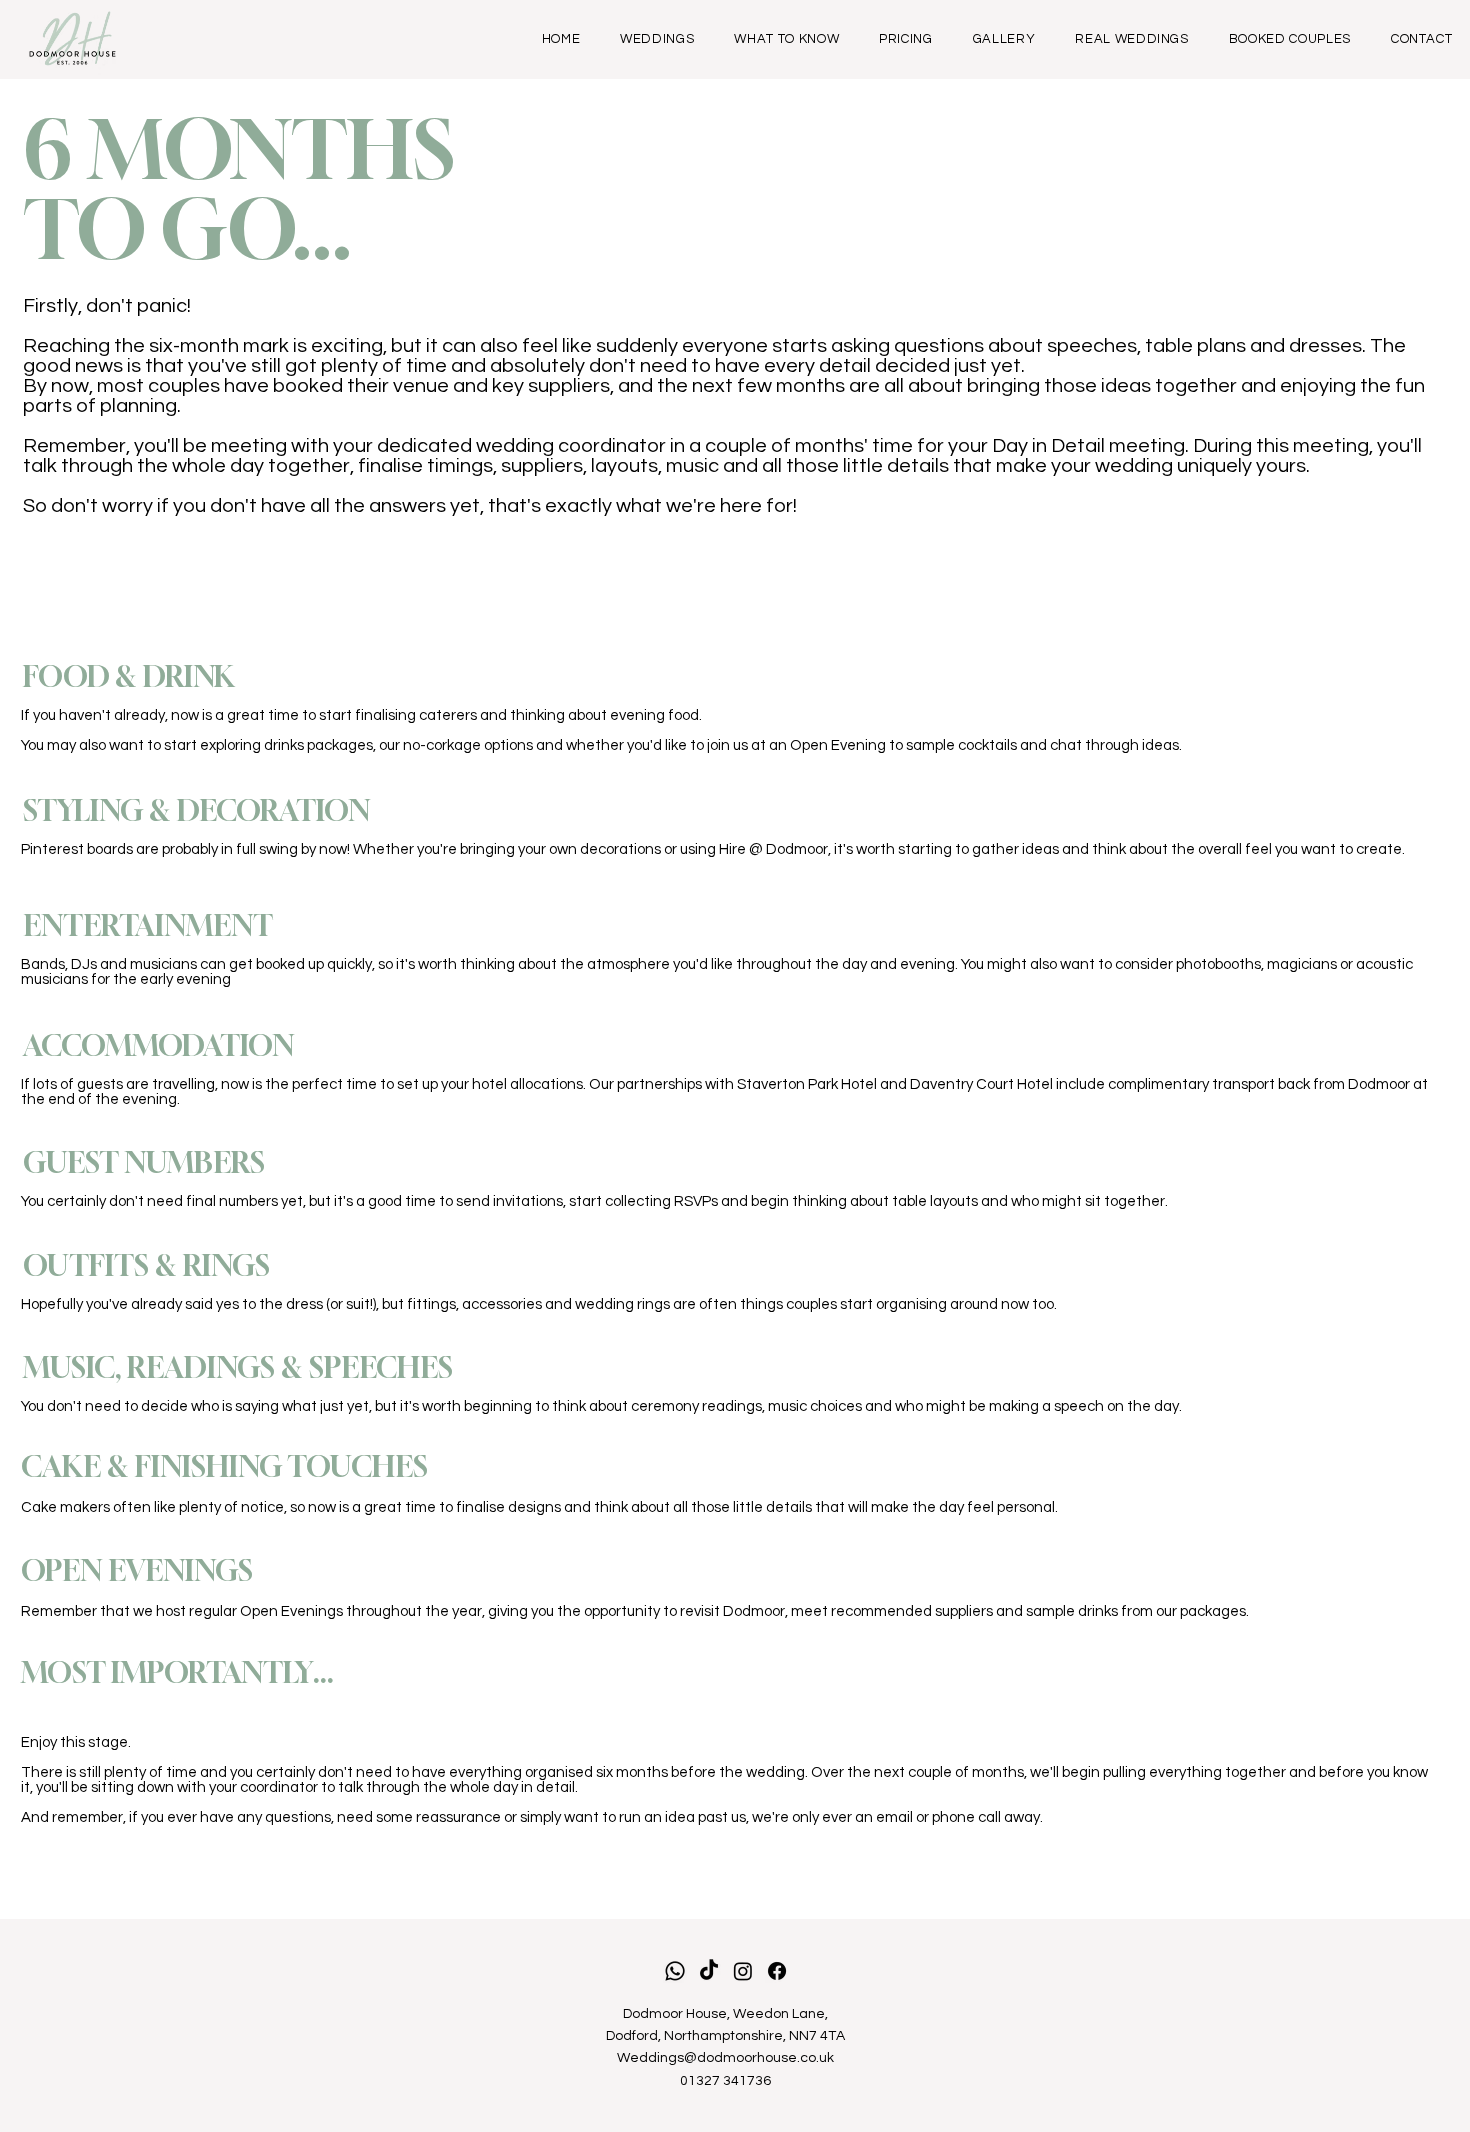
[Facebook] (777, 1971)
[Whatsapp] (675, 1971)
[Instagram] (743, 1971)
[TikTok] (709, 1971)
